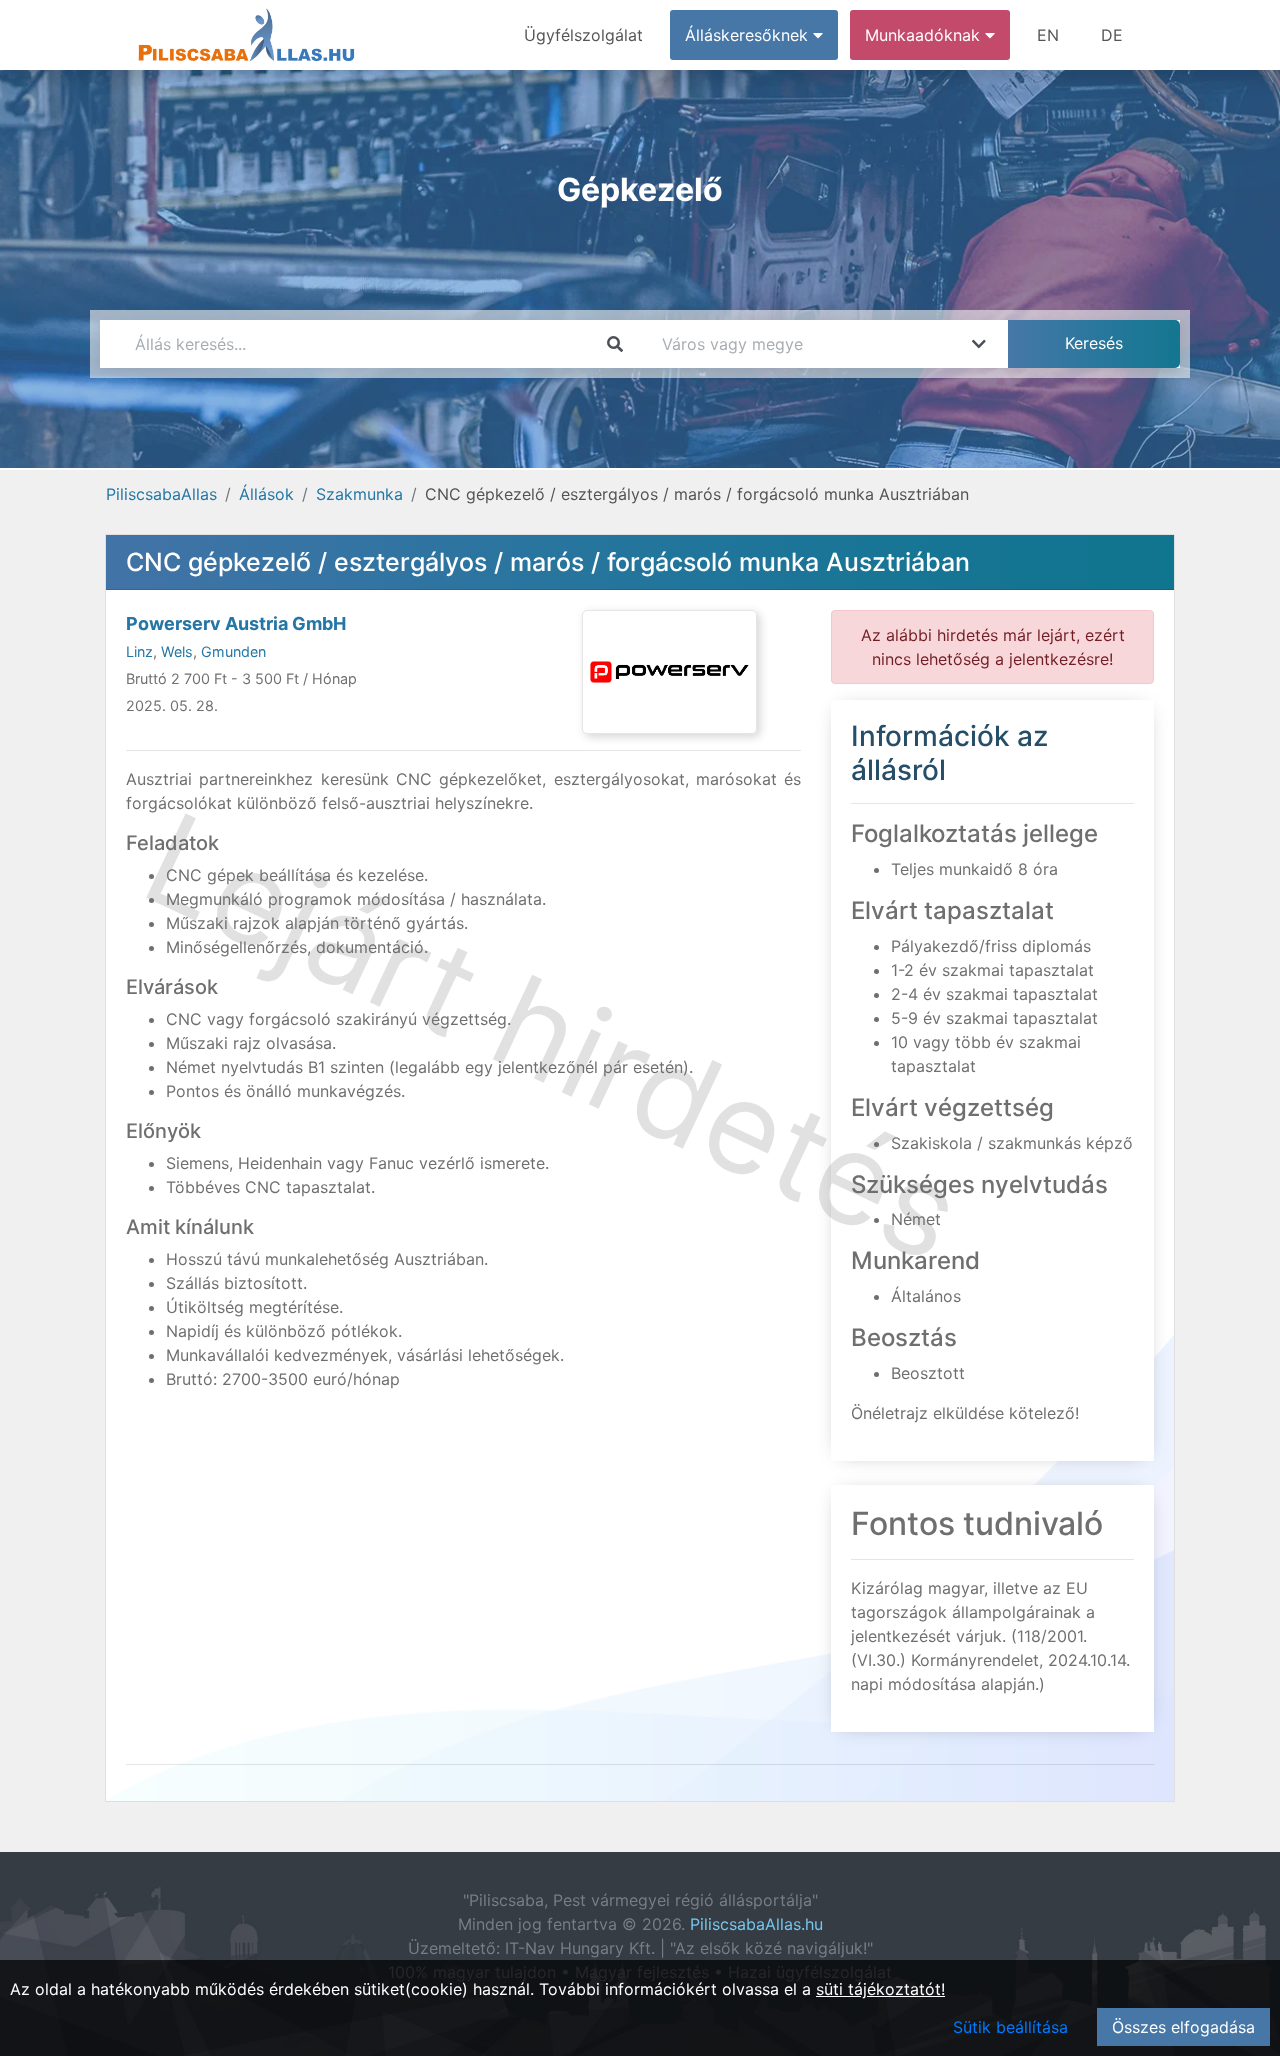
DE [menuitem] (1112, 35)
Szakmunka (359, 494)
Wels (177, 651)
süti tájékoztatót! (880, 1989)
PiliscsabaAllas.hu (756, 1924)
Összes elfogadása (1183, 2027)
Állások (266, 494)
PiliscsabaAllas (161, 494)
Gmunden (233, 651)
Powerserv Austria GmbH (236, 623)
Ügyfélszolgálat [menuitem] (583, 35)
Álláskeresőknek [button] (749, 35)
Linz (139, 651)
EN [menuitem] (1048, 35)
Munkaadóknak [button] (925, 35)
